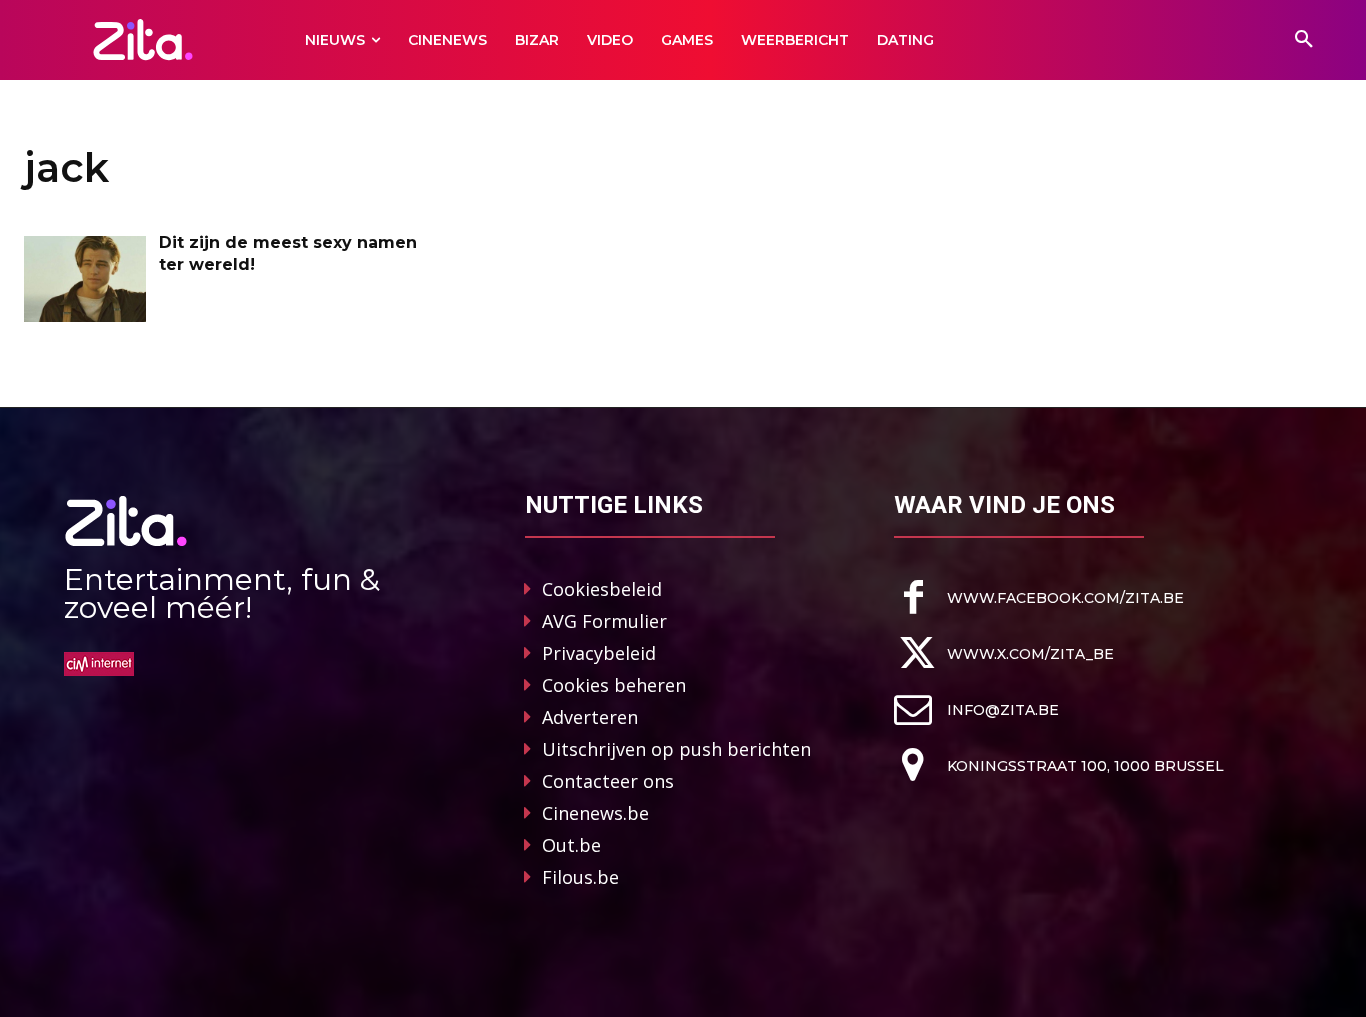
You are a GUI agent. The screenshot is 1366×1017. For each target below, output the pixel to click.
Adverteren (590, 717)
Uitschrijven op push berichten (676, 749)
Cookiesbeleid (602, 589)
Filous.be (580, 877)
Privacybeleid (599, 653)
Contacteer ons (608, 781)
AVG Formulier (604, 621)
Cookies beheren (614, 685)
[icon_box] (1039, 597)
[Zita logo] (142, 39)
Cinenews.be (595, 813)
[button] (1304, 40)
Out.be (571, 845)
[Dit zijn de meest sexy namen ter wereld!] (85, 279)
